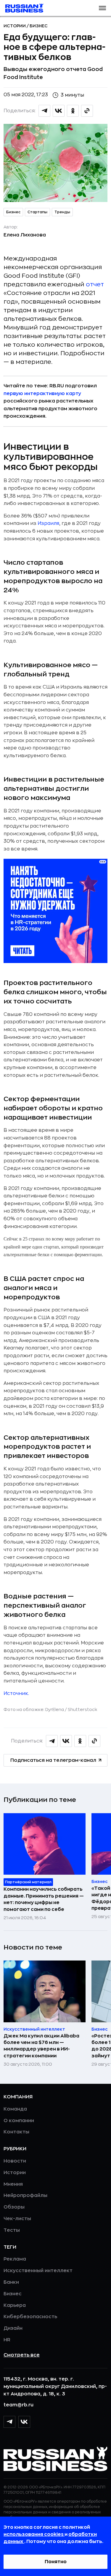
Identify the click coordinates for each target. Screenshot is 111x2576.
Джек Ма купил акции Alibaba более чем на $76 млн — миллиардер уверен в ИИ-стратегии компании (41, 2046)
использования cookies (34, 2534)
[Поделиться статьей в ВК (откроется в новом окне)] (59, 111)
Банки (11, 2282)
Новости (15, 2161)
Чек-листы (17, 2219)
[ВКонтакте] (24, 2422)
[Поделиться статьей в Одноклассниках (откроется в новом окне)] (73, 111)
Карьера (15, 2305)
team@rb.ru (18, 2405)
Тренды (62, 212)
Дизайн (13, 2328)
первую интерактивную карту (42, 394)
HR (7, 2340)
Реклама (15, 2259)
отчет (95, 284)
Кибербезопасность (30, 2317)
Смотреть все (22, 2355)
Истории (15, 26)
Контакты (16, 2132)
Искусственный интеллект (38, 2271)
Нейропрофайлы (25, 2195)
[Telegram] (9, 2422)
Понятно (56, 2562)
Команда (15, 2109)
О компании (19, 2121)
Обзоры (14, 2207)
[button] (102, 8)
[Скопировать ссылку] (87, 111)
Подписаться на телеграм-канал (53, 1760)
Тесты (12, 2230)
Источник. (16, 1693)
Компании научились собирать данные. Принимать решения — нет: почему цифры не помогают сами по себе (44, 1899)
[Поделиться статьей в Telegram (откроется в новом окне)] (44, 111)
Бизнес (39, 26)
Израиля (48, 523)
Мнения (13, 2184)
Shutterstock (82, 1710)
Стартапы (37, 212)
